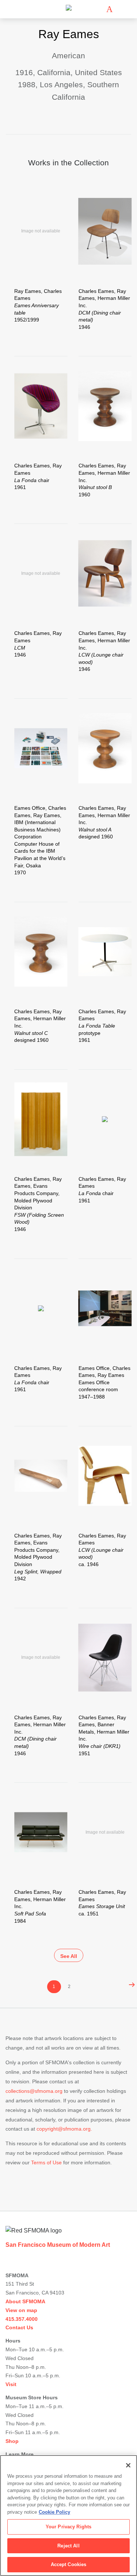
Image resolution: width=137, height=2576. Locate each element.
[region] (68, 2516)
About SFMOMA (25, 2301)
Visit (11, 2384)
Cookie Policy (54, 2512)
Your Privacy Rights (68, 2527)
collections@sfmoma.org (34, 2091)
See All (69, 1956)
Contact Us (19, 2327)
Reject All (68, 2546)
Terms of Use (46, 2162)
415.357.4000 (22, 2319)
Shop (12, 2441)
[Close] (128, 2465)
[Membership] (99, 9)
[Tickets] (109, 9)
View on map (21, 2310)
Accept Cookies (69, 2564)
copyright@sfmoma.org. (64, 2129)
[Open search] (120, 9)
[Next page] (130, 1985)
